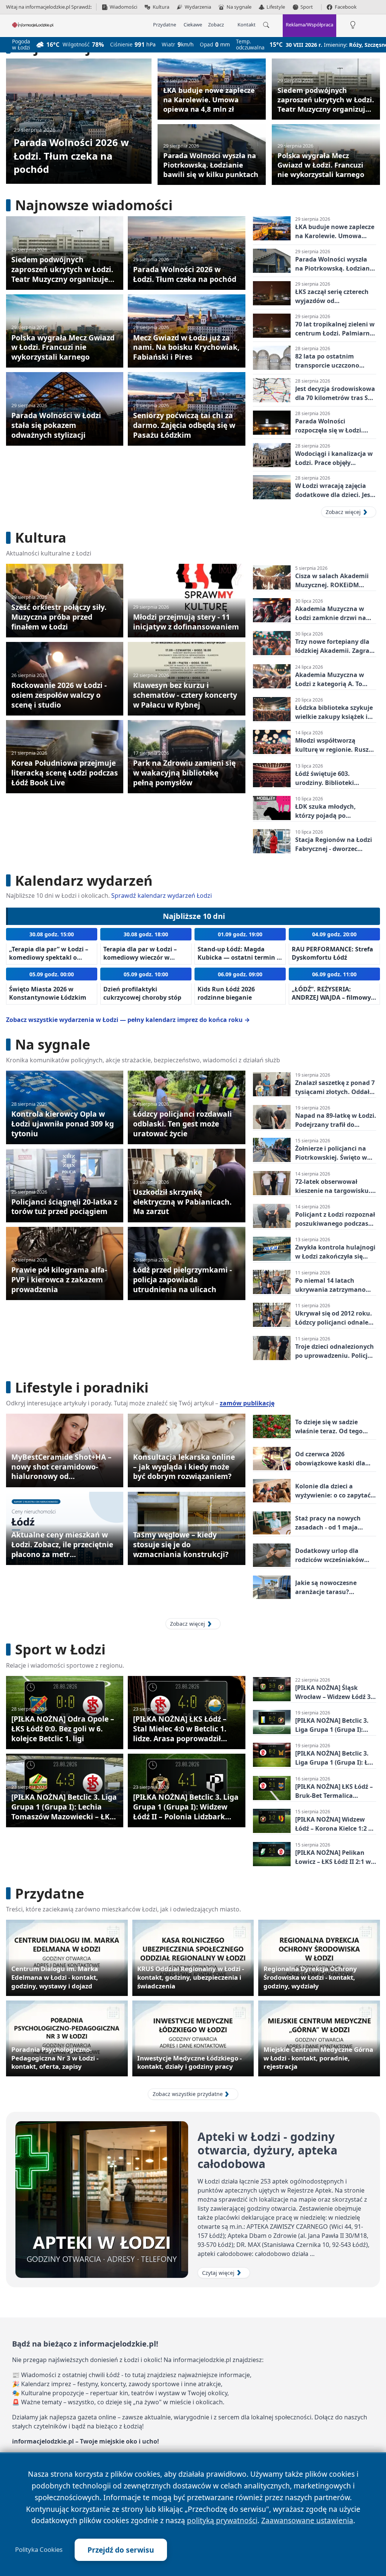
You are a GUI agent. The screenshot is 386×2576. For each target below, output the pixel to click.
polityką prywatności (222, 2520)
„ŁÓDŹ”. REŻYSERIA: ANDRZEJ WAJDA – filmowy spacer (331, 997)
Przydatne (165, 25)
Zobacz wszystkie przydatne (188, 2094)
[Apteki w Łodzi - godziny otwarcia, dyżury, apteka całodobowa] (102, 2200)
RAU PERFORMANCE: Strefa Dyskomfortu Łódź (332, 953)
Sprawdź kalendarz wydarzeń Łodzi (162, 896)
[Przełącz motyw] (353, 25)
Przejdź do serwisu (121, 2550)
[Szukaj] (266, 25)
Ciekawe (193, 25)
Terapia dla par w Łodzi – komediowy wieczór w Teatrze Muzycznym (140, 957)
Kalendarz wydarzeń (84, 881)
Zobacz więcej (343, 512)
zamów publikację (247, 1403)
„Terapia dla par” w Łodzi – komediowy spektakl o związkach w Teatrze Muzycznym (49, 961)
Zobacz (216, 25)
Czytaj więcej (218, 2273)
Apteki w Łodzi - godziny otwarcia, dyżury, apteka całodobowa (267, 2150)
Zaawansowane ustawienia (307, 2520)
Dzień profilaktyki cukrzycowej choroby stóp (142, 993)
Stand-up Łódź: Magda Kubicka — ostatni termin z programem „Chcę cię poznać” (239, 961)
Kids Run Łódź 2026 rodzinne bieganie (226, 993)
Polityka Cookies (39, 2550)
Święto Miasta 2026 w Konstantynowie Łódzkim (48, 993)
